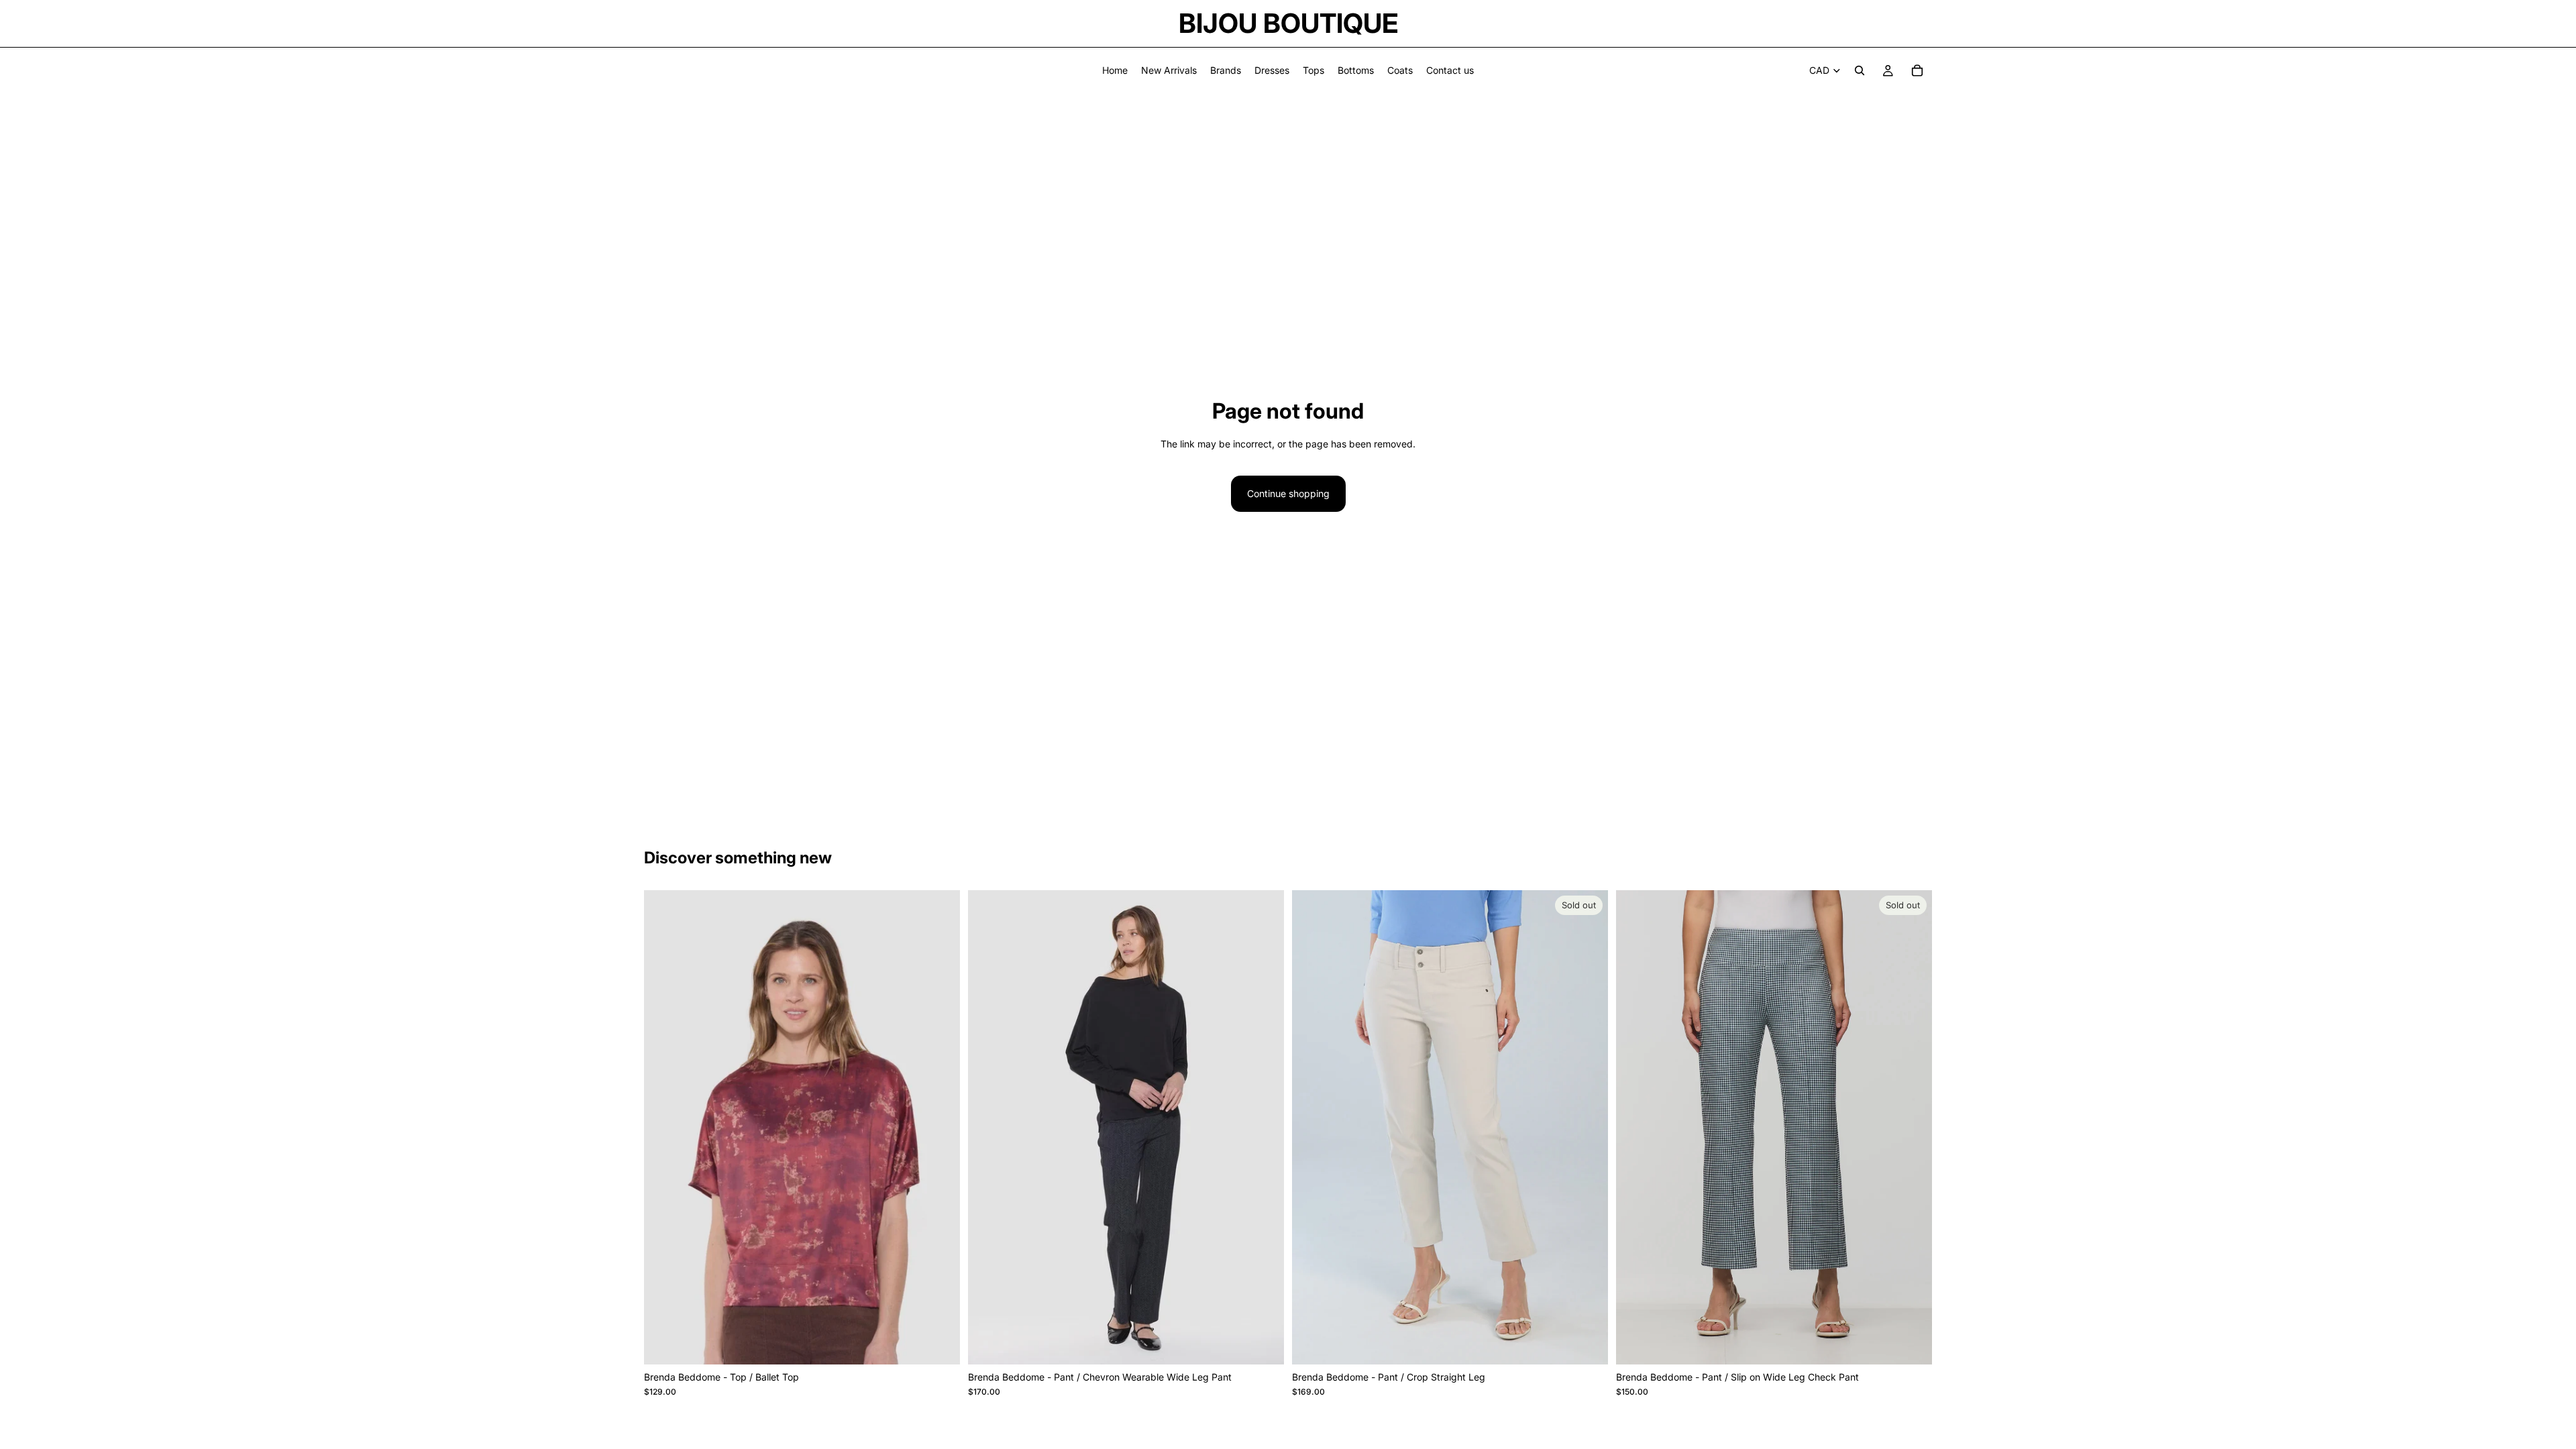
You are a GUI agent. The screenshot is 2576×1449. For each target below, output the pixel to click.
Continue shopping (1288, 493)
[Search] (1860, 70)
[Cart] (1917, 70)
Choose (951, 1343)
